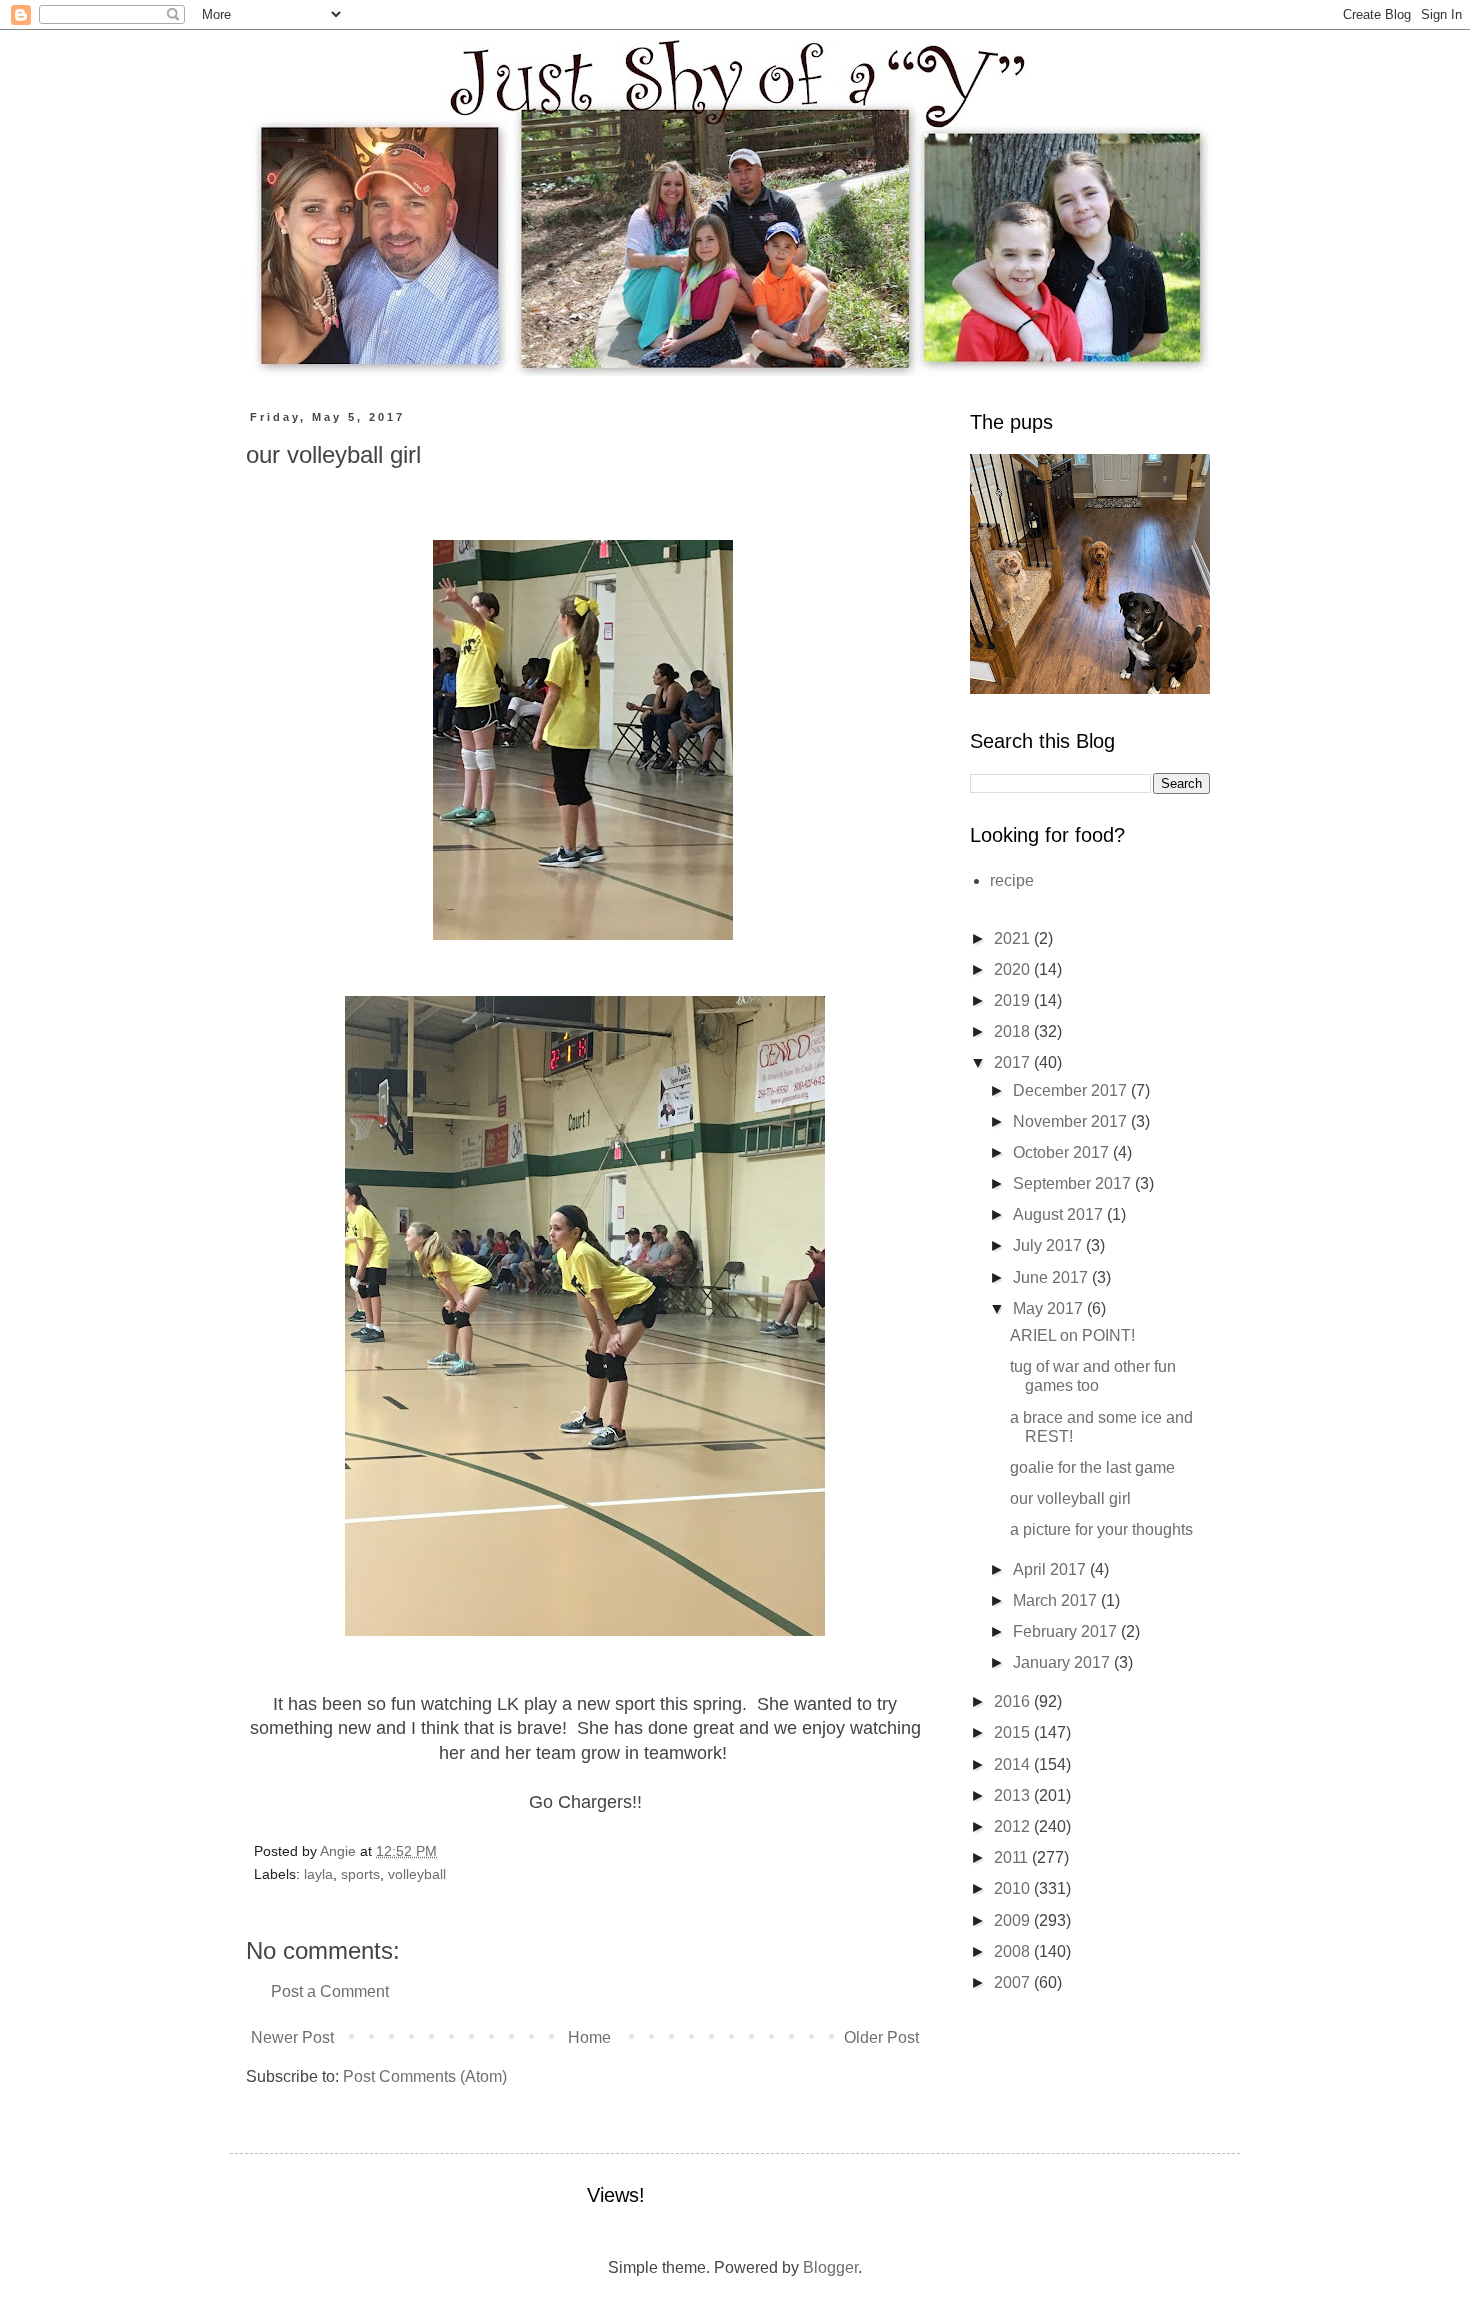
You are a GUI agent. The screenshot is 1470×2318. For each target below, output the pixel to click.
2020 (1014, 969)
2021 (1014, 938)
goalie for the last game (1092, 1467)
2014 (1014, 1764)
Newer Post (292, 2037)
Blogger (830, 2267)
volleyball (417, 1874)
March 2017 (1057, 1600)
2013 (1014, 1795)
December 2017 (1072, 1090)
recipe (1012, 880)
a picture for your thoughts (1101, 1529)
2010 (1014, 1888)
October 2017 (1063, 1152)
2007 (1014, 1982)
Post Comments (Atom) (425, 2076)
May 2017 (1050, 1308)
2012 (1014, 1826)
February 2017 (1067, 1631)
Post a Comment (330, 1991)
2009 (1014, 1920)
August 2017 (1060, 1214)
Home (589, 2037)
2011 (1013, 1857)
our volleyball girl (1070, 1498)
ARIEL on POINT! (1072, 1335)
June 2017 (1052, 1277)
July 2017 (1049, 1245)
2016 (1014, 1701)
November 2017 (1072, 1121)
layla (318, 1874)
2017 (1014, 1062)
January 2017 (1063, 1662)
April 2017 (1051, 1569)
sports (360, 1874)
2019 (1014, 1000)
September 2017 (1074, 1183)
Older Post (881, 2037)
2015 (1014, 1732)
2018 (1014, 1031)
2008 (1014, 1951)
